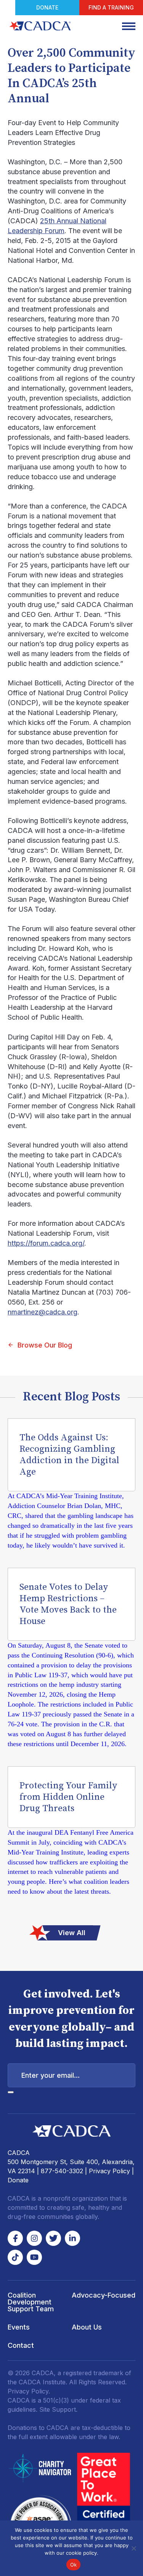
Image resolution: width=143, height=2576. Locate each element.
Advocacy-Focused (104, 2295)
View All (72, 1933)
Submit (11, 2092)
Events (19, 2327)
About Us (87, 2327)
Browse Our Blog (45, 1345)
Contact (21, 2345)
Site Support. (58, 2409)
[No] (133, 2548)
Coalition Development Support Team (31, 2302)
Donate (47, 7)
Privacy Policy (109, 2171)
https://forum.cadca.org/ (46, 1243)
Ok (74, 2565)
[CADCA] (40, 26)
